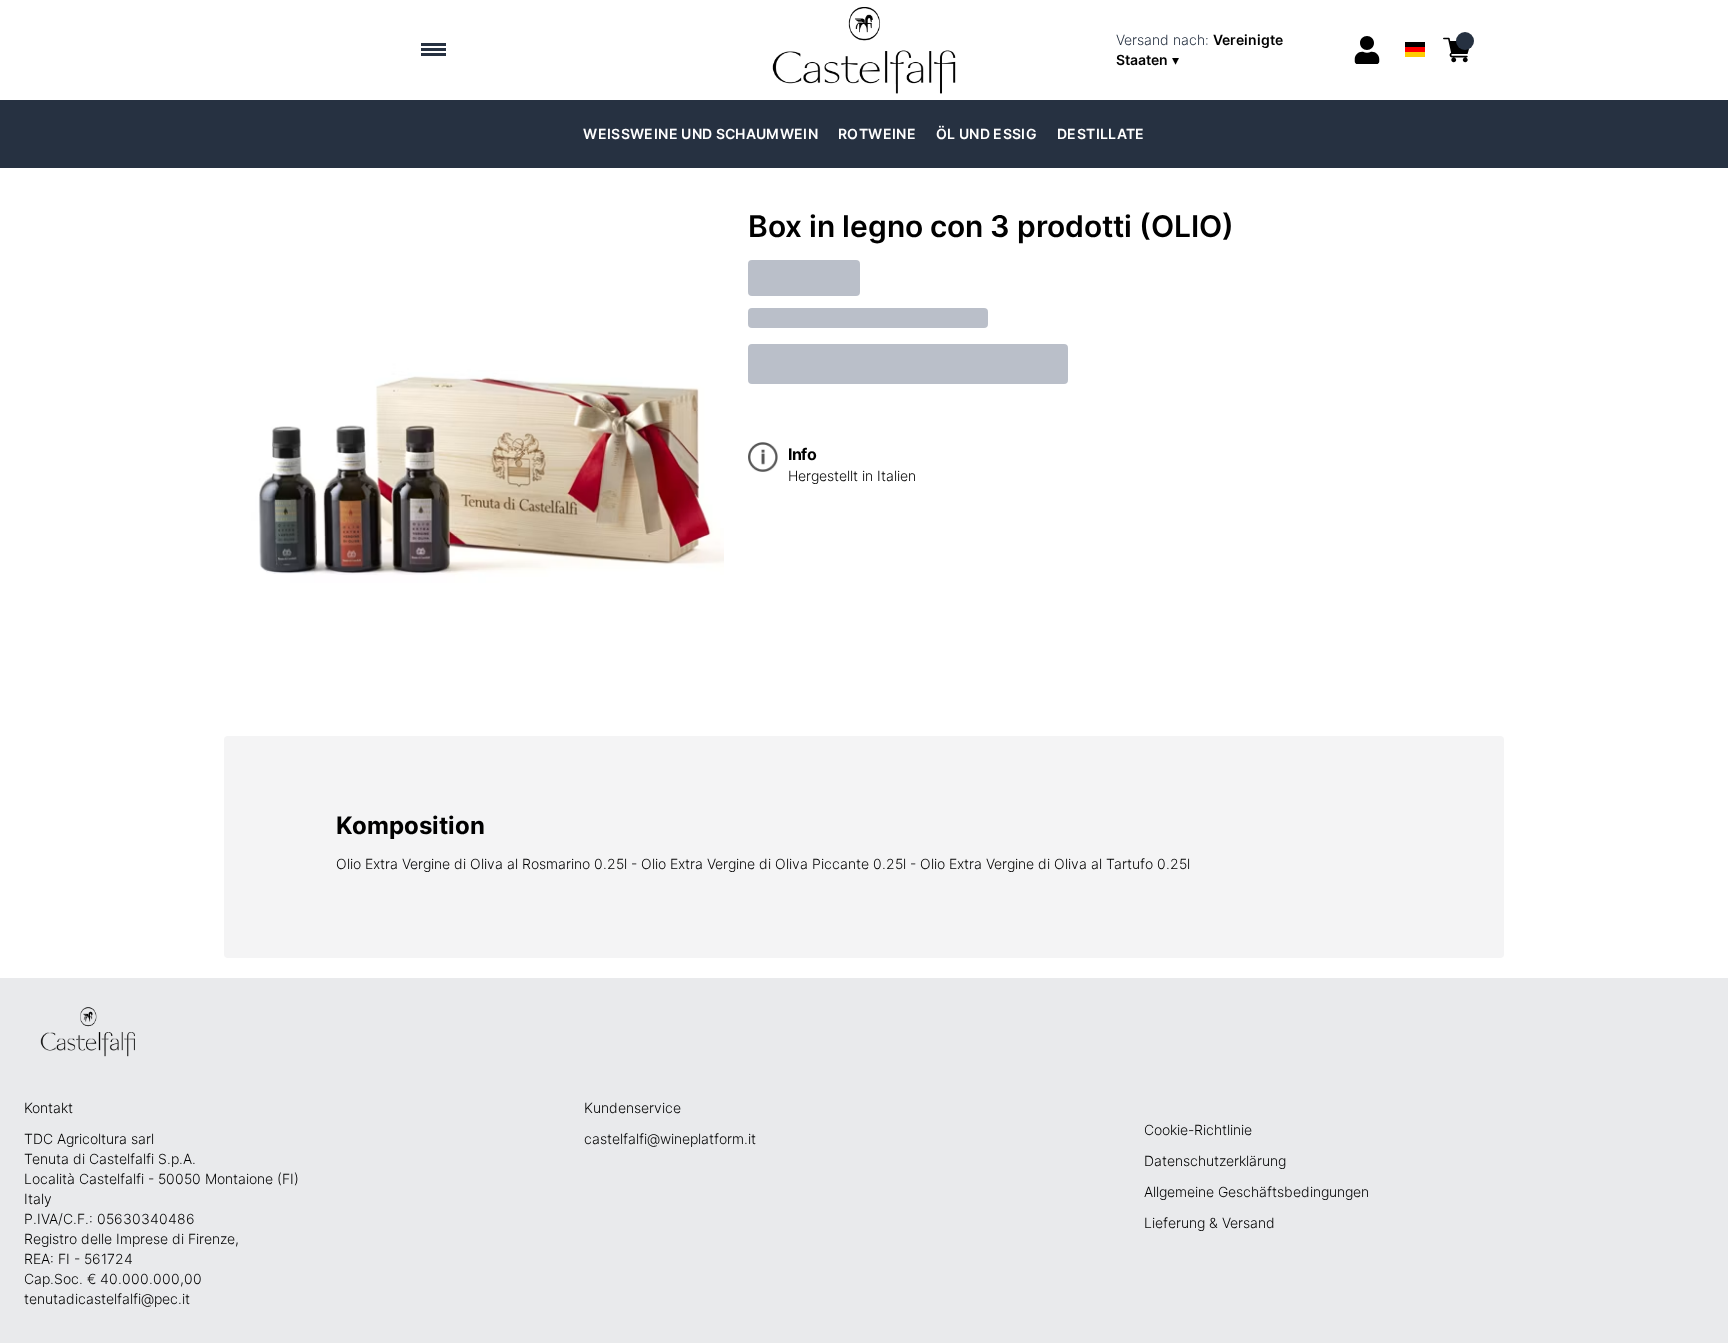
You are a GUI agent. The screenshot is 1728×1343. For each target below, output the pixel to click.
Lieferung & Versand (1209, 1222)
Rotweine (877, 133)
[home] (864, 50)
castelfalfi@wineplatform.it (670, 1138)
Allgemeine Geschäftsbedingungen (1256, 1191)
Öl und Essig (986, 133)
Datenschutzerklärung (1215, 1160)
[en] (1414, 23)
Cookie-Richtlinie (1198, 1129)
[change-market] (1227, 50)
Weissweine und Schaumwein (700, 133)
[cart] (1457, 50)
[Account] (1367, 50)
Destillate (1101, 133)
